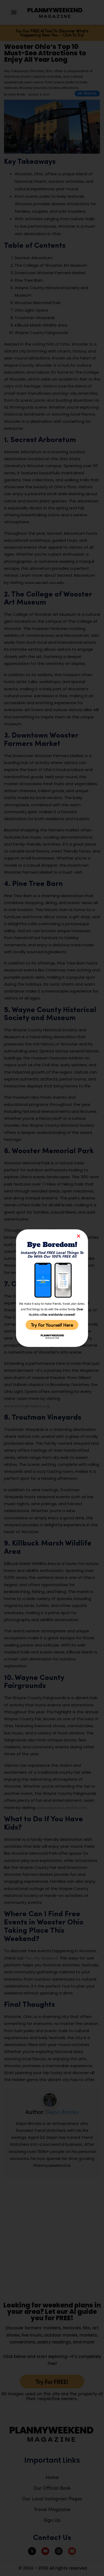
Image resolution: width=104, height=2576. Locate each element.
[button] (79, 1236)
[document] (52, 1288)
